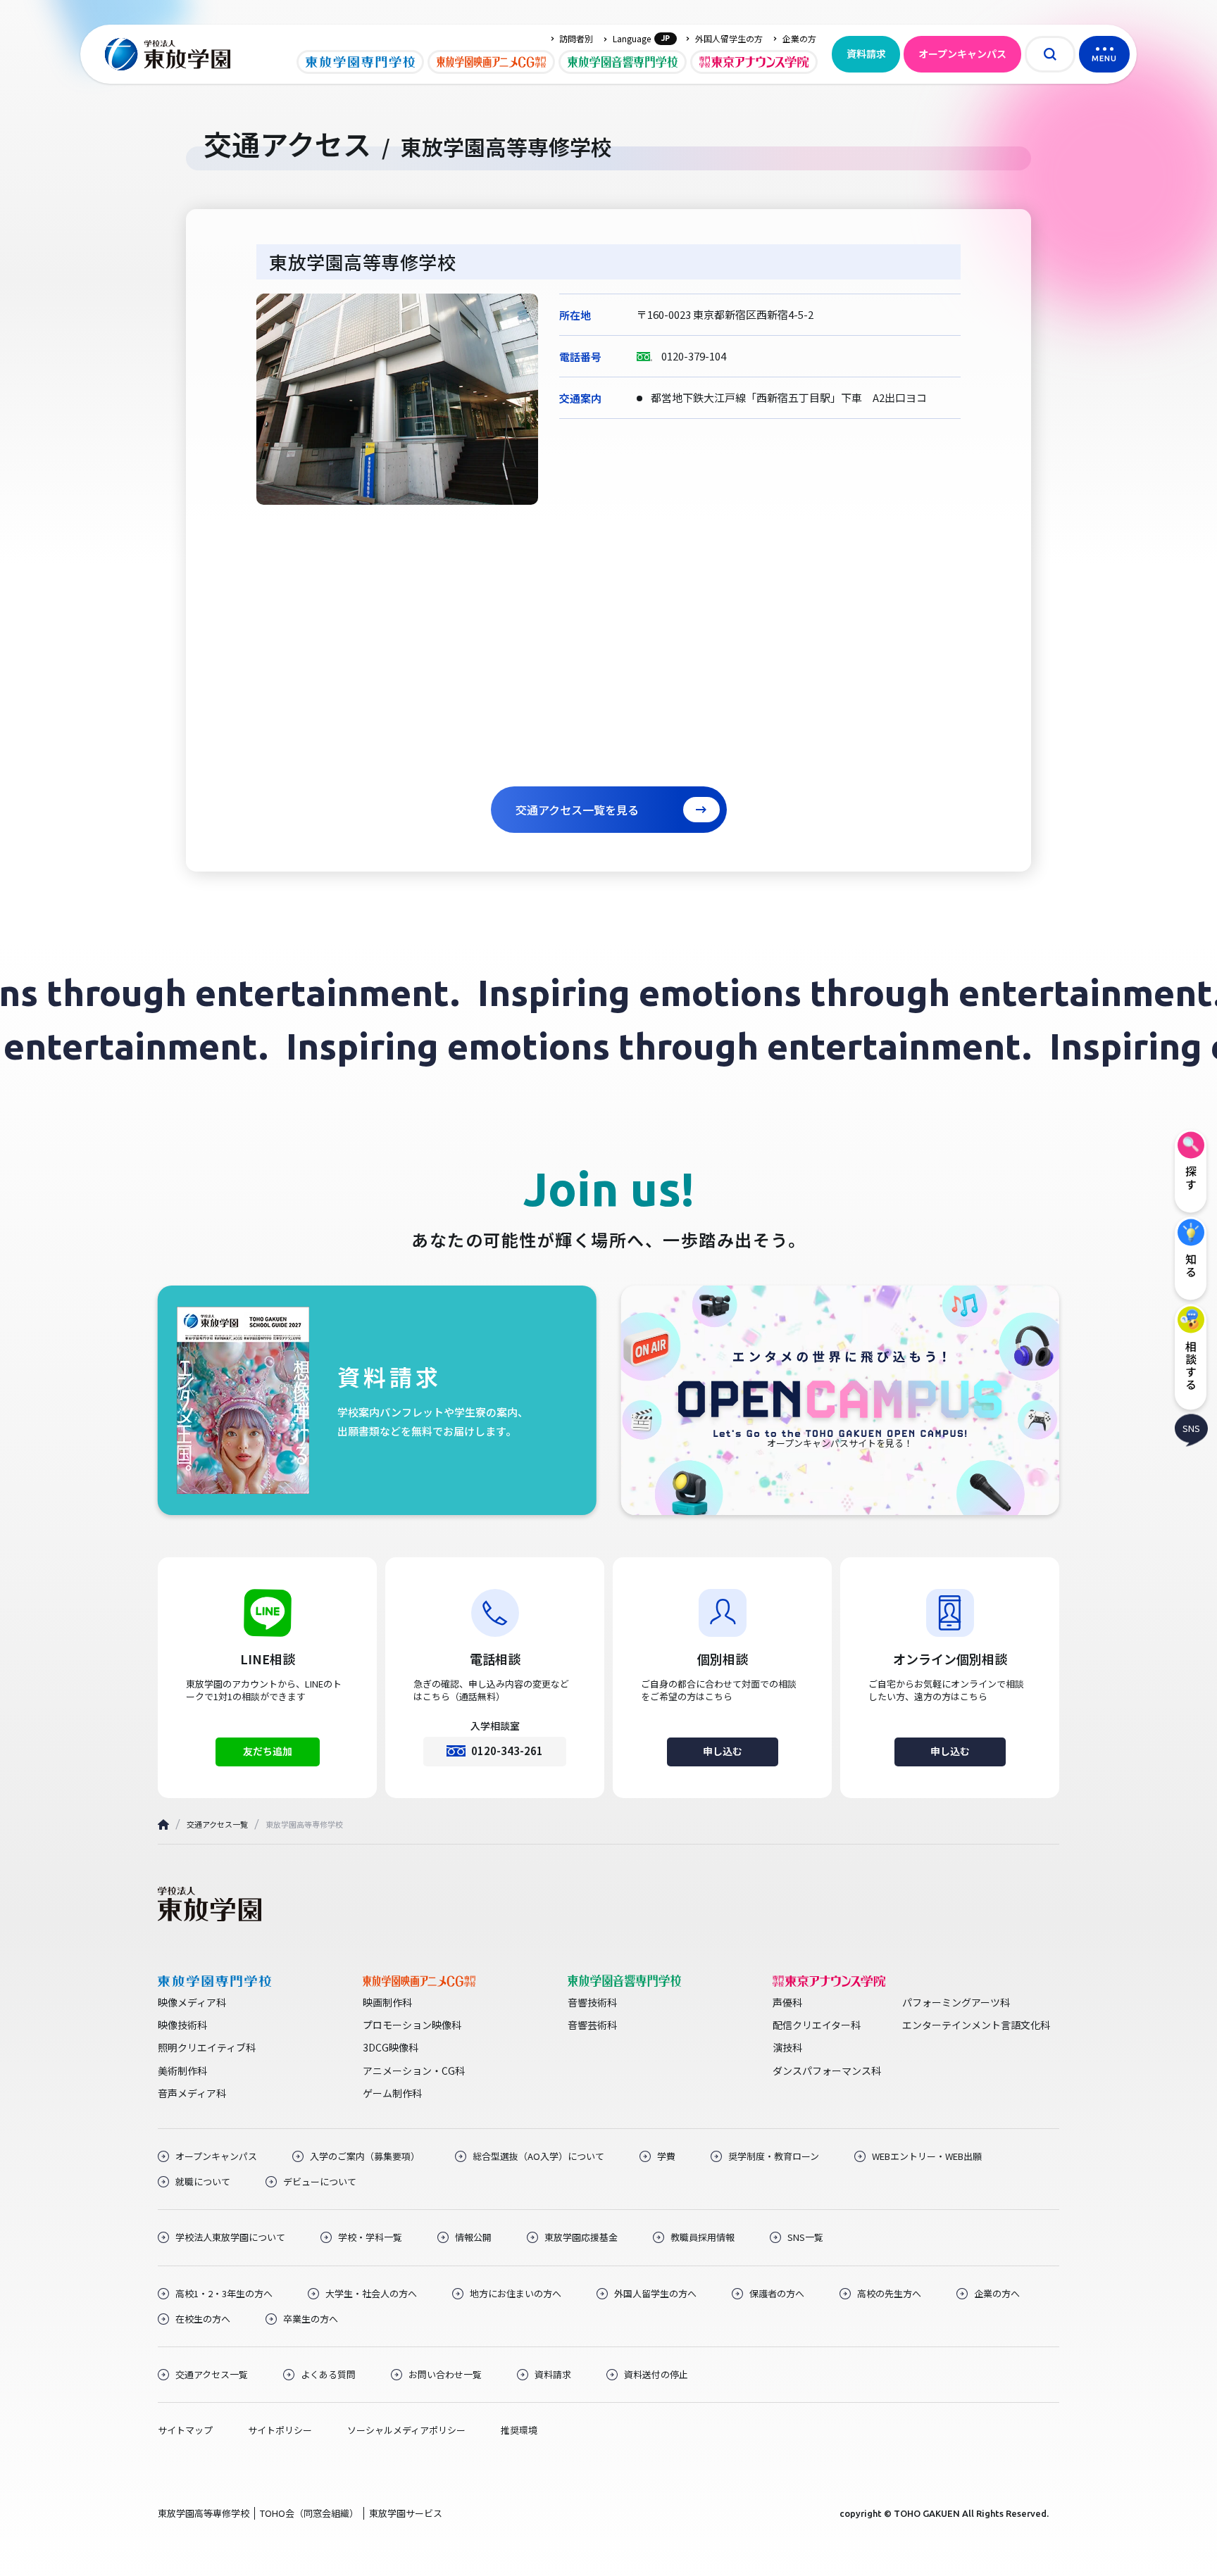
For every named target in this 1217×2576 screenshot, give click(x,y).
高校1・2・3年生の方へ (224, 2294)
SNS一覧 (805, 2237)
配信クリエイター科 (817, 2025)
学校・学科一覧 (370, 2237)
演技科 (787, 2047)
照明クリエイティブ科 (207, 2047)
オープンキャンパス (962, 54)
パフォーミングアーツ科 (956, 2002)
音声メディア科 (192, 2093)
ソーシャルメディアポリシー (406, 2430)
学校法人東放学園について (230, 2237)
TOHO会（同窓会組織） (309, 2513)
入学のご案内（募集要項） (365, 2156)
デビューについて (320, 2182)
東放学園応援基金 (581, 2237)
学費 (666, 2156)
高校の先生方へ (889, 2294)
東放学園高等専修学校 (204, 2513)
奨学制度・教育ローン (774, 2156)
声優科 (787, 2002)
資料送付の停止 (656, 2375)
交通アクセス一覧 (217, 1824)
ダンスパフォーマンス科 (827, 2071)
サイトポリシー (280, 2430)
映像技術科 (182, 2025)
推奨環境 (519, 2430)
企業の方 (799, 39)
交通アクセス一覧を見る (577, 810)
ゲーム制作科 (392, 2093)
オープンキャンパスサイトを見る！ (840, 1443)
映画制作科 (387, 2002)
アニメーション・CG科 (414, 2071)
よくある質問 (328, 2375)
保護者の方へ (777, 2294)
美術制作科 (182, 2071)
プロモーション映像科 (412, 2025)
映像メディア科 (192, 2002)
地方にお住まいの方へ (516, 2294)
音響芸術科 (592, 2025)
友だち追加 (268, 1751)
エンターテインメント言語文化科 (976, 2025)
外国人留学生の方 (729, 39)
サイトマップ (185, 2430)
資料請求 (866, 54)
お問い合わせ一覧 (445, 2375)
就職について (203, 2182)
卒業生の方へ (311, 2319)
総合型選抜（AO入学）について (538, 2156)
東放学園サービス (406, 2513)
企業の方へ (997, 2294)
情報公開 (473, 2237)
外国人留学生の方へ (655, 2294)
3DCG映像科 (391, 2047)
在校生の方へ (203, 2319)
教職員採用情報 (703, 2237)
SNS (1191, 1428)
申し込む (723, 1751)
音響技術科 (592, 2002)
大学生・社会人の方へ (371, 2294)
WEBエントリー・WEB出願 (927, 2156)
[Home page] (163, 1824)
